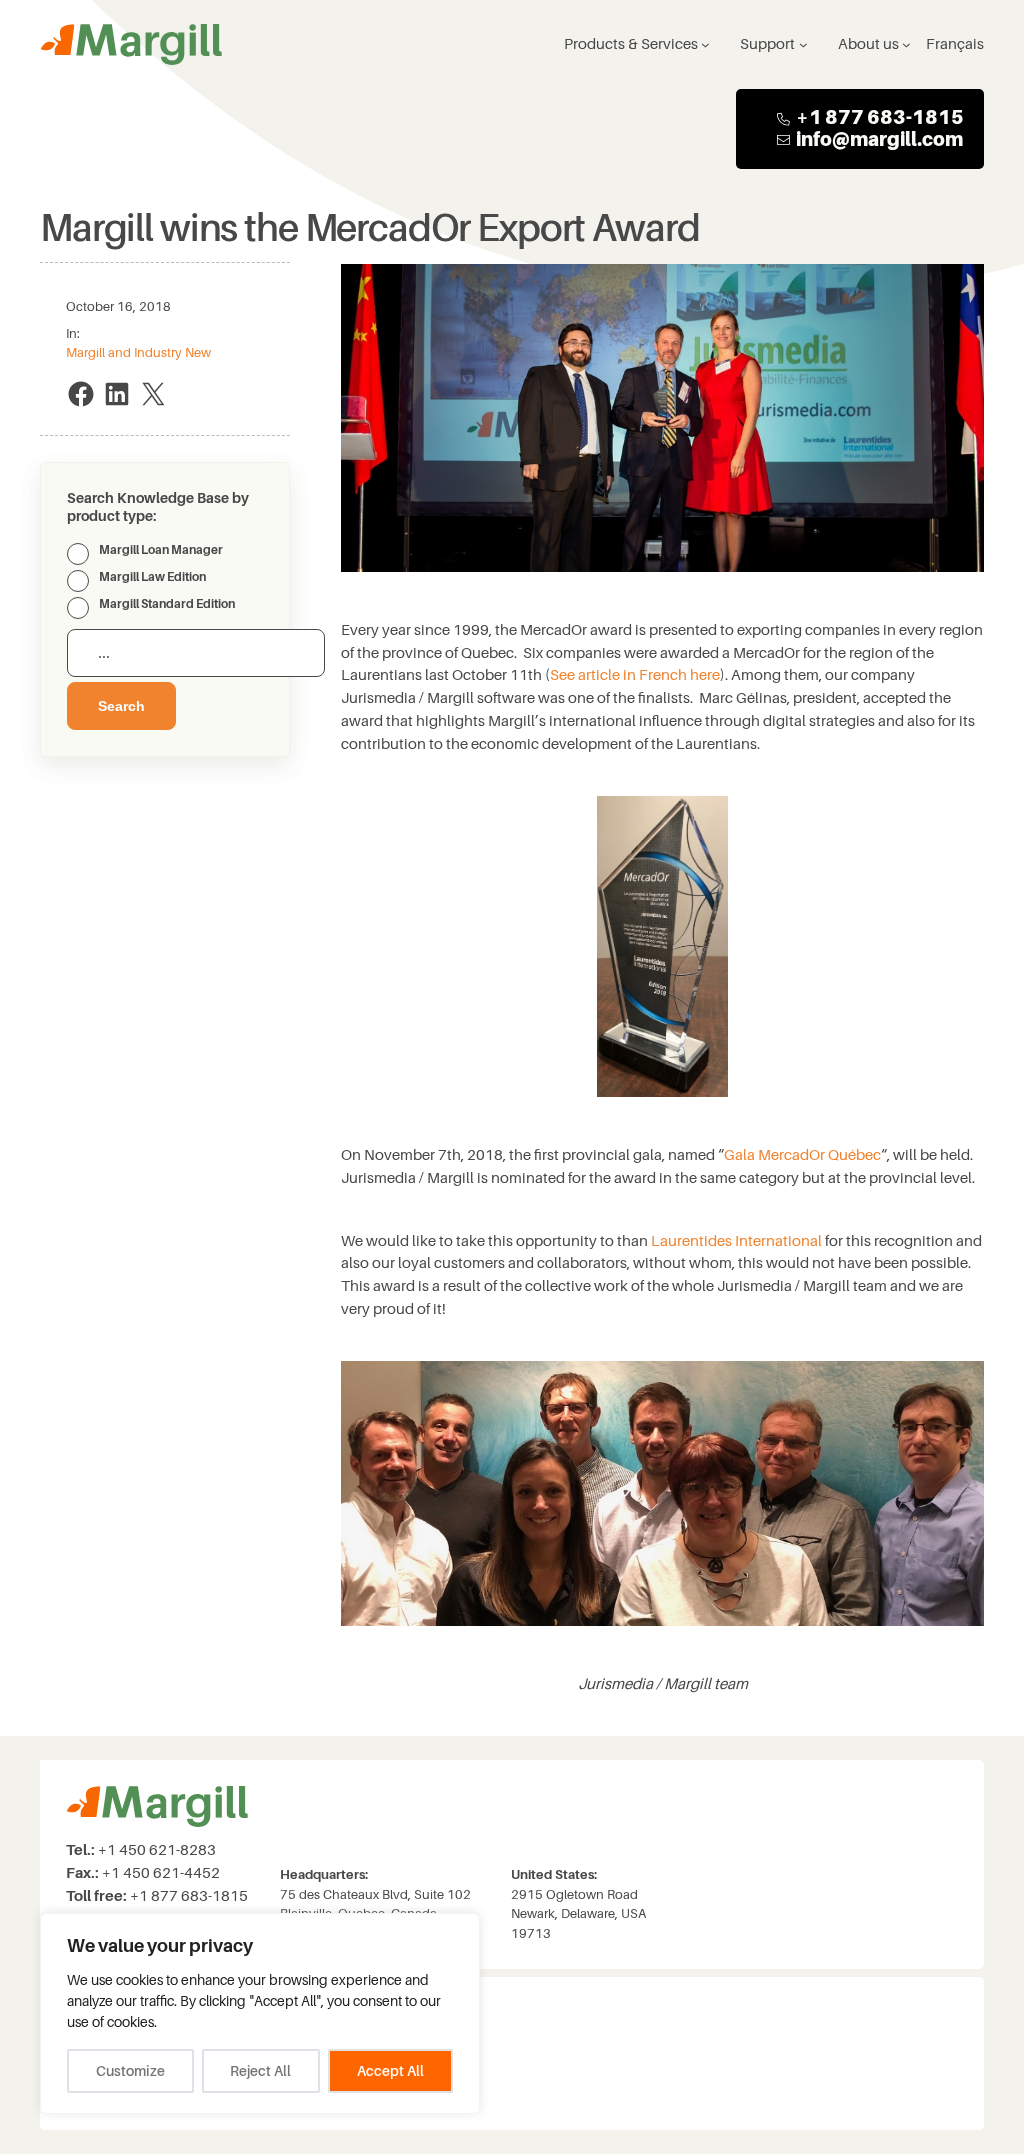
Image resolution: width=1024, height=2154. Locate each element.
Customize (130, 2071)
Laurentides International (736, 1241)
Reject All (260, 2071)
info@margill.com (879, 140)
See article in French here (635, 675)
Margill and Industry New (138, 352)
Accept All (390, 2071)
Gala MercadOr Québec (802, 1155)
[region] (260, 2013)
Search (121, 706)
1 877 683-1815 (886, 118)
